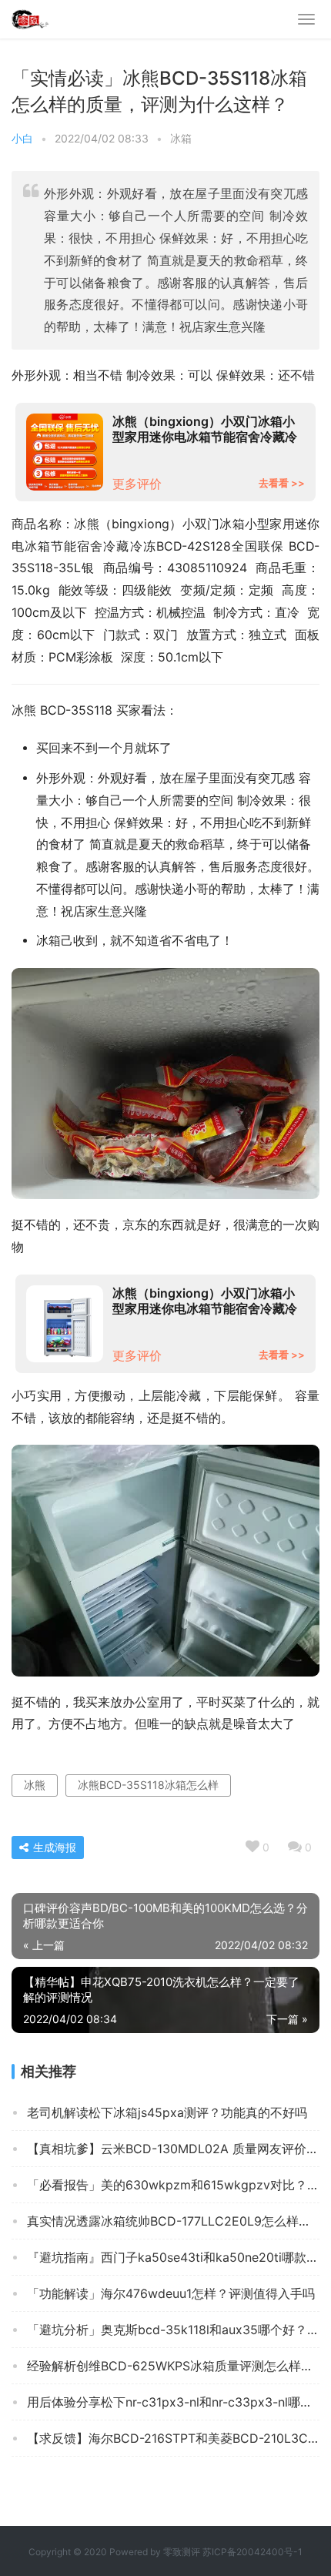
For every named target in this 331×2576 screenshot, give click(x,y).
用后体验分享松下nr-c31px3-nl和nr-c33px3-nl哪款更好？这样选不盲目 (173, 2402)
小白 (22, 138)
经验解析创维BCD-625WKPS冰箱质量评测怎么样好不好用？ (173, 2366)
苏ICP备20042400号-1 (252, 2552)
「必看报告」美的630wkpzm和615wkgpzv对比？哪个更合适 (173, 2185)
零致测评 (182, 2552)
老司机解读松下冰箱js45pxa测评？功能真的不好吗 (167, 2112)
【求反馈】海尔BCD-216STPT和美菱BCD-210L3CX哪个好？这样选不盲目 (173, 2438)
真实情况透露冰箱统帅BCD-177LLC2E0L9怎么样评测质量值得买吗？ (173, 2221)
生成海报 (53, 1847)
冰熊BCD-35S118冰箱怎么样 (148, 1785)
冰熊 (35, 1785)
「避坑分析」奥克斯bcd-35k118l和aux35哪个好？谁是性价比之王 (173, 2330)
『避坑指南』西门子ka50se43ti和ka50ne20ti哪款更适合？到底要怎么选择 (173, 2257)
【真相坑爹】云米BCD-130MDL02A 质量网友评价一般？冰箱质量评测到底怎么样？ (173, 2149)
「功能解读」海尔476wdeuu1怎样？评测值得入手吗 (171, 2293)
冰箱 (181, 138)
